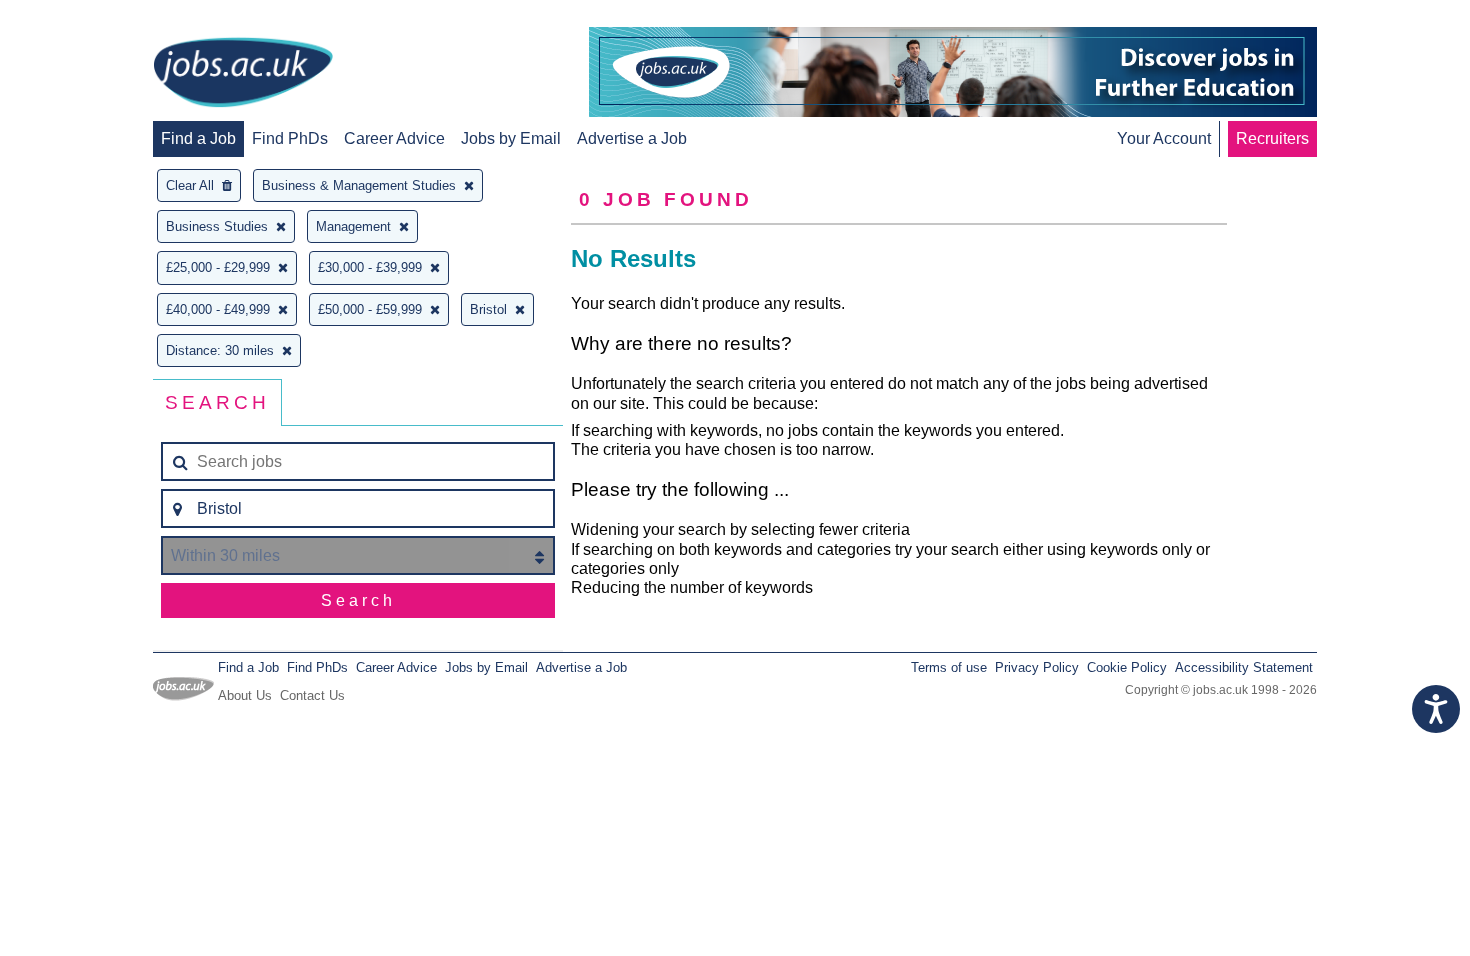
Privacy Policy (1037, 667)
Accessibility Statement (1244, 667)
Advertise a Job (632, 138)
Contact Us (312, 695)
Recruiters (1272, 138)
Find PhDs (290, 138)
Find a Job (198, 138)
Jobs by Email (511, 138)
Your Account (1164, 138)
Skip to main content (80, 17)
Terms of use (949, 667)
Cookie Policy (1127, 667)
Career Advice (394, 138)
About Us (245, 695)
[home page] (243, 74)
